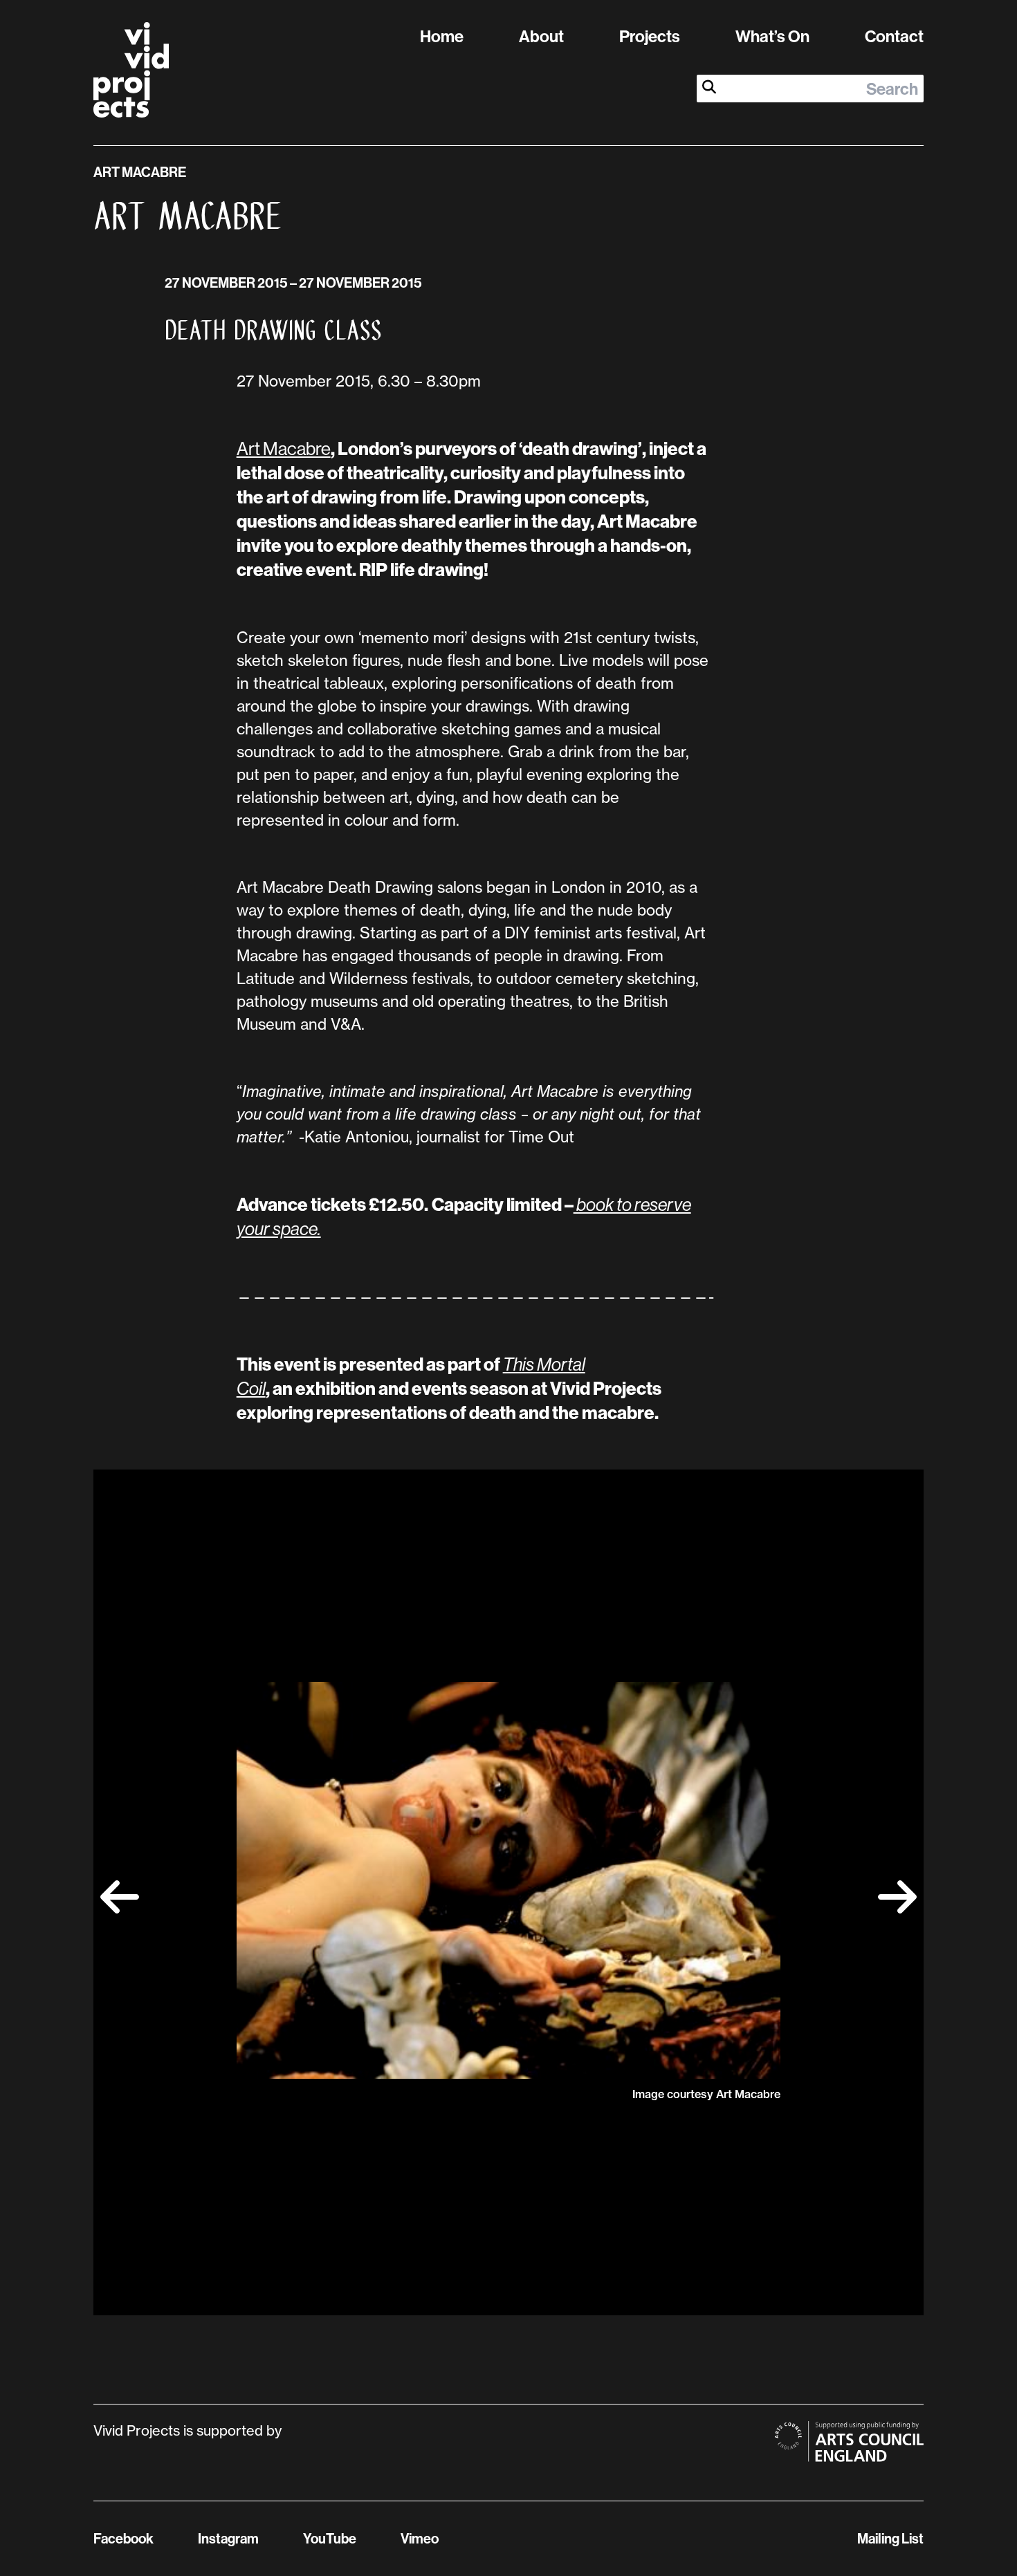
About (541, 36)
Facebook (123, 2538)
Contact (894, 36)
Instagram (228, 2538)
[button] (120, 1897)
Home (442, 36)
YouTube (330, 2538)
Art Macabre (284, 448)
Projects (650, 36)
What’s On (772, 36)
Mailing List (890, 2538)
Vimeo (420, 2538)
